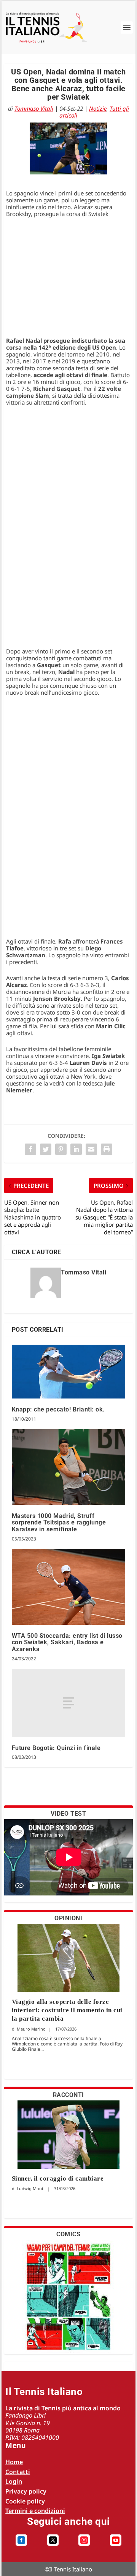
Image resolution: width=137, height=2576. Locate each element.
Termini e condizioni (35, 2511)
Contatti (18, 2472)
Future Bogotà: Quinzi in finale (56, 1748)
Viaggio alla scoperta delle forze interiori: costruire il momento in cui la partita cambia (67, 2010)
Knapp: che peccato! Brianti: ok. (58, 1409)
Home (14, 2462)
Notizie (98, 108)
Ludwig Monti (31, 2188)
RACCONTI (68, 2095)
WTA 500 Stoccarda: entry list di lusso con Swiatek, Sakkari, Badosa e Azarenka (67, 1642)
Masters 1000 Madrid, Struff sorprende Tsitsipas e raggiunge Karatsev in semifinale (59, 1523)
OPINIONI (68, 1918)
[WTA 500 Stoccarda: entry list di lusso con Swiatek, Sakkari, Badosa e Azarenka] (69, 1587)
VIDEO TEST (68, 1814)
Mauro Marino (31, 2029)
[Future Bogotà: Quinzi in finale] (69, 1703)
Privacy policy (26, 2491)
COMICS (68, 2234)
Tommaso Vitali (34, 108)
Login (14, 2481)
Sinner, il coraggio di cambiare (58, 2178)
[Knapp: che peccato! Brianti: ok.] (69, 1372)
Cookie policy (25, 2501)
